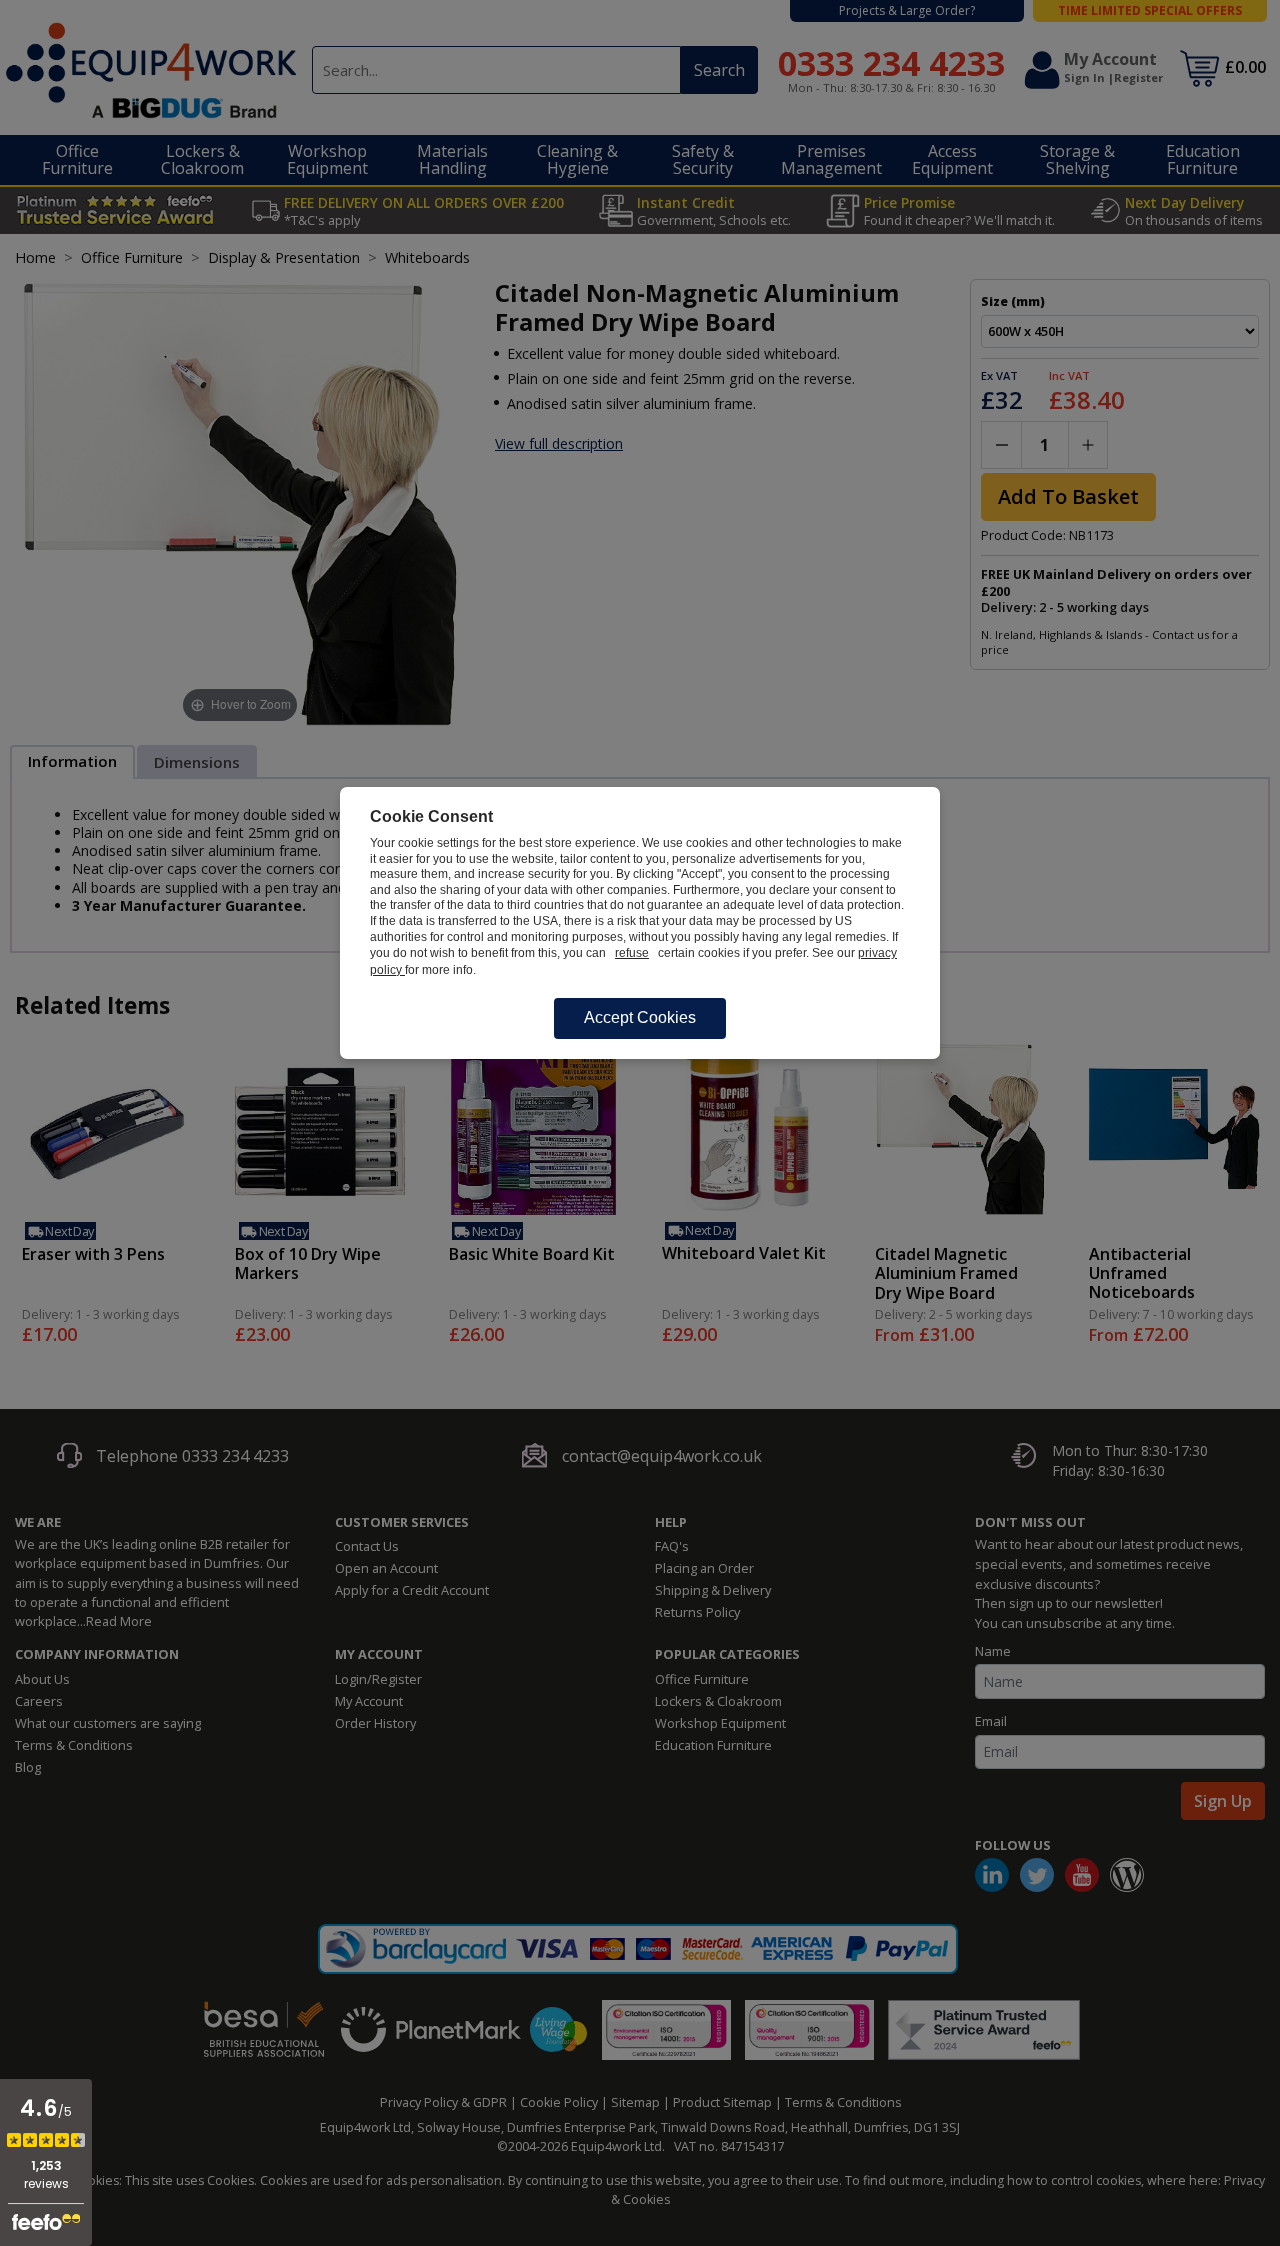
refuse (632, 953)
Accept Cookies (640, 1017)
